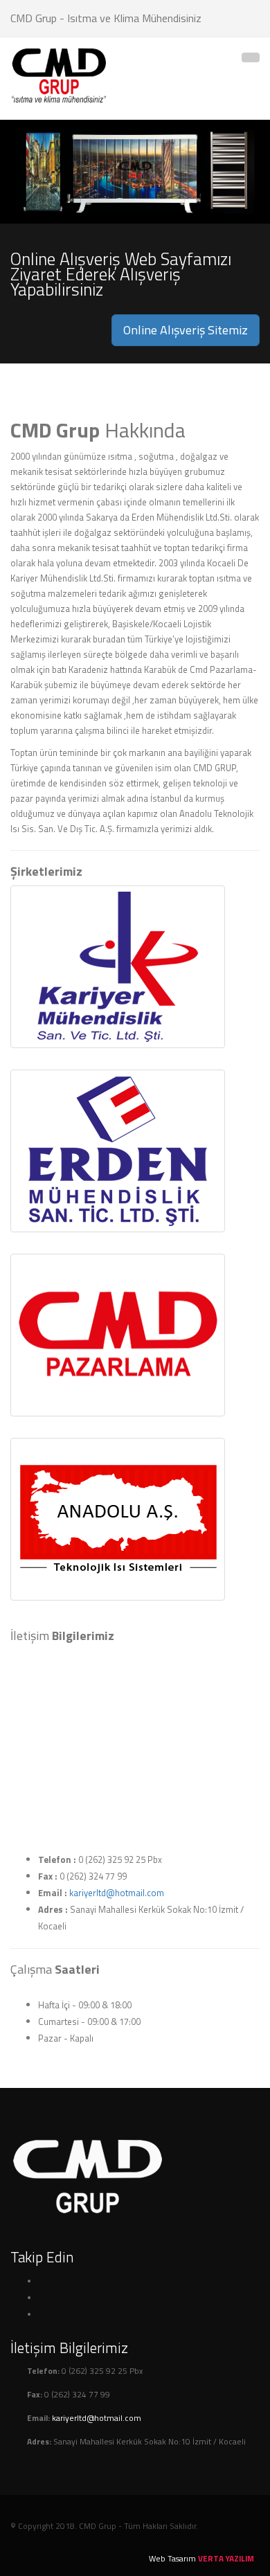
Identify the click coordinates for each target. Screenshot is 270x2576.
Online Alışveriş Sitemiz (186, 330)
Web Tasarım (172, 2559)
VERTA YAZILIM (226, 2559)
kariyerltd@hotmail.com (117, 1893)
